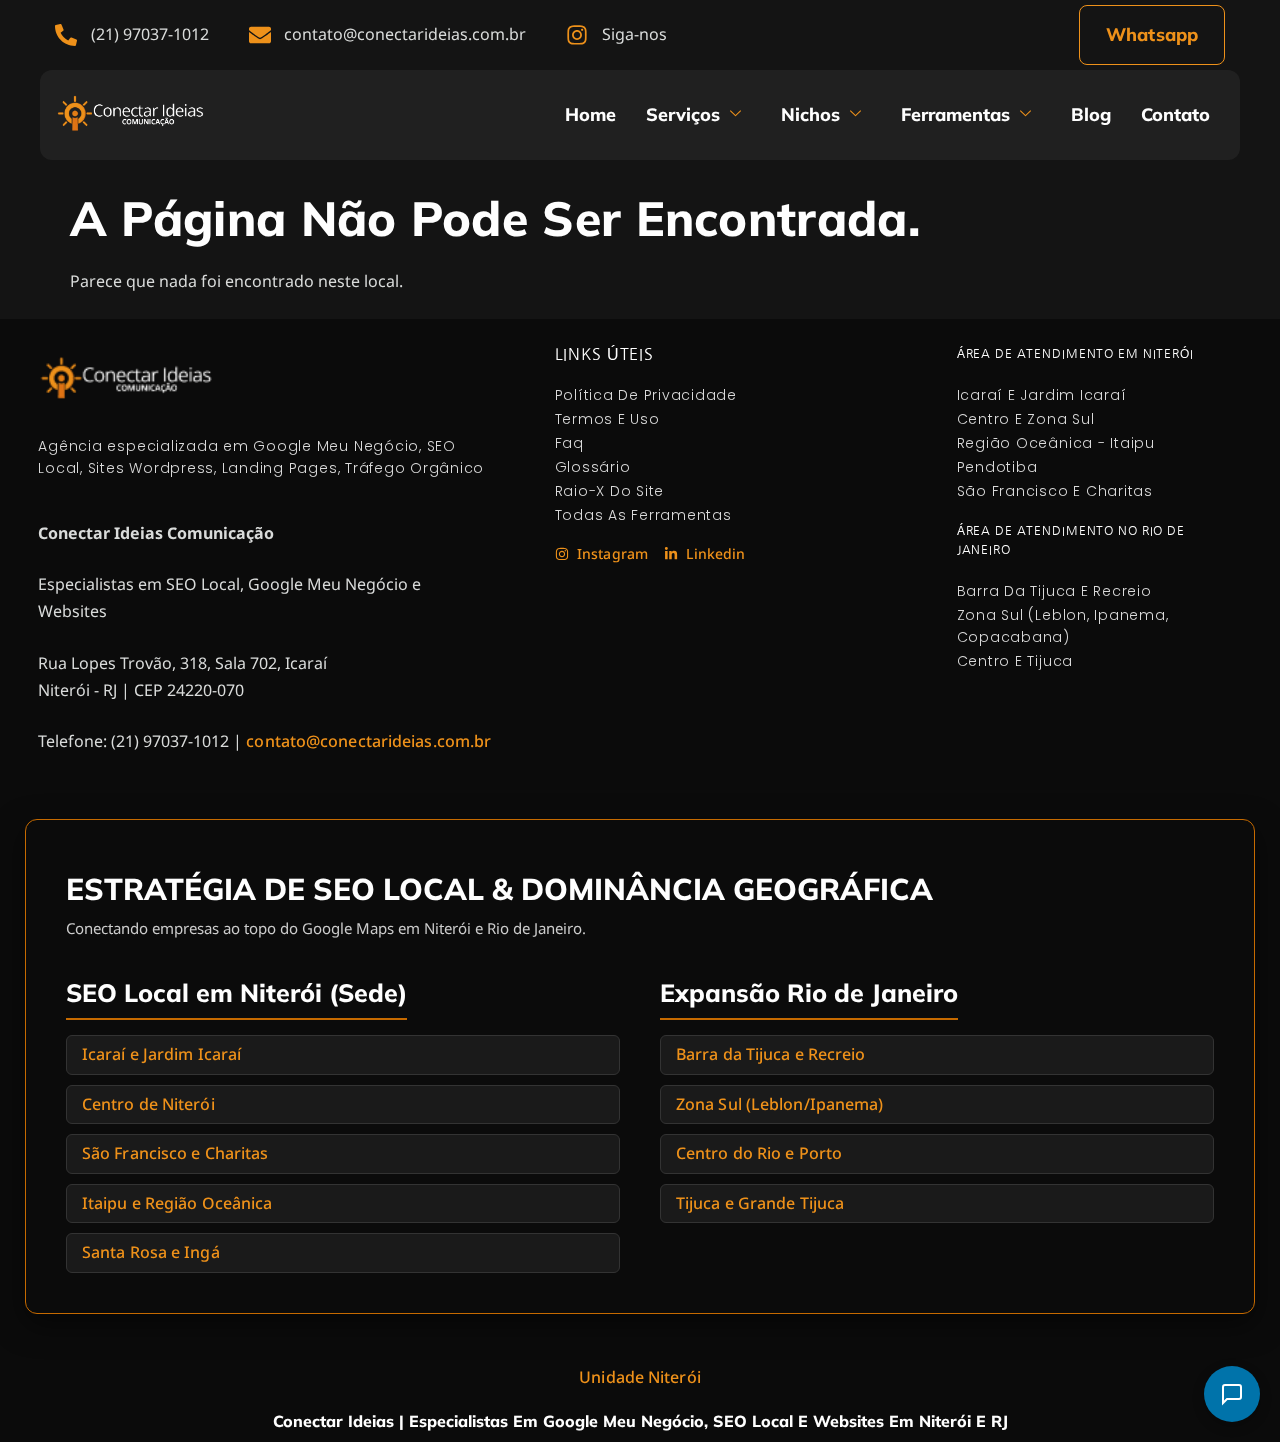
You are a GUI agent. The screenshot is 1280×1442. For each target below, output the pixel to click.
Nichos (810, 114)
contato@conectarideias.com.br (368, 741)
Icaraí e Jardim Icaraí (161, 1054)
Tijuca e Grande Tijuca (760, 1203)
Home (590, 114)
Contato (1175, 114)
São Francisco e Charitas (175, 1153)
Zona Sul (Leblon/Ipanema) (780, 1104)
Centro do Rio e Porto (759, 1153)
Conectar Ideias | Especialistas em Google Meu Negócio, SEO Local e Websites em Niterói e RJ (640, 1421)
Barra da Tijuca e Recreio (771, 1054)
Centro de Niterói (148, 1104)
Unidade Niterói (640, 1377)
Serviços (683, 114)
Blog (1091, 114)
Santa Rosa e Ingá (151, 1252)
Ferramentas (955, 114)
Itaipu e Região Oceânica (177, 1203)
